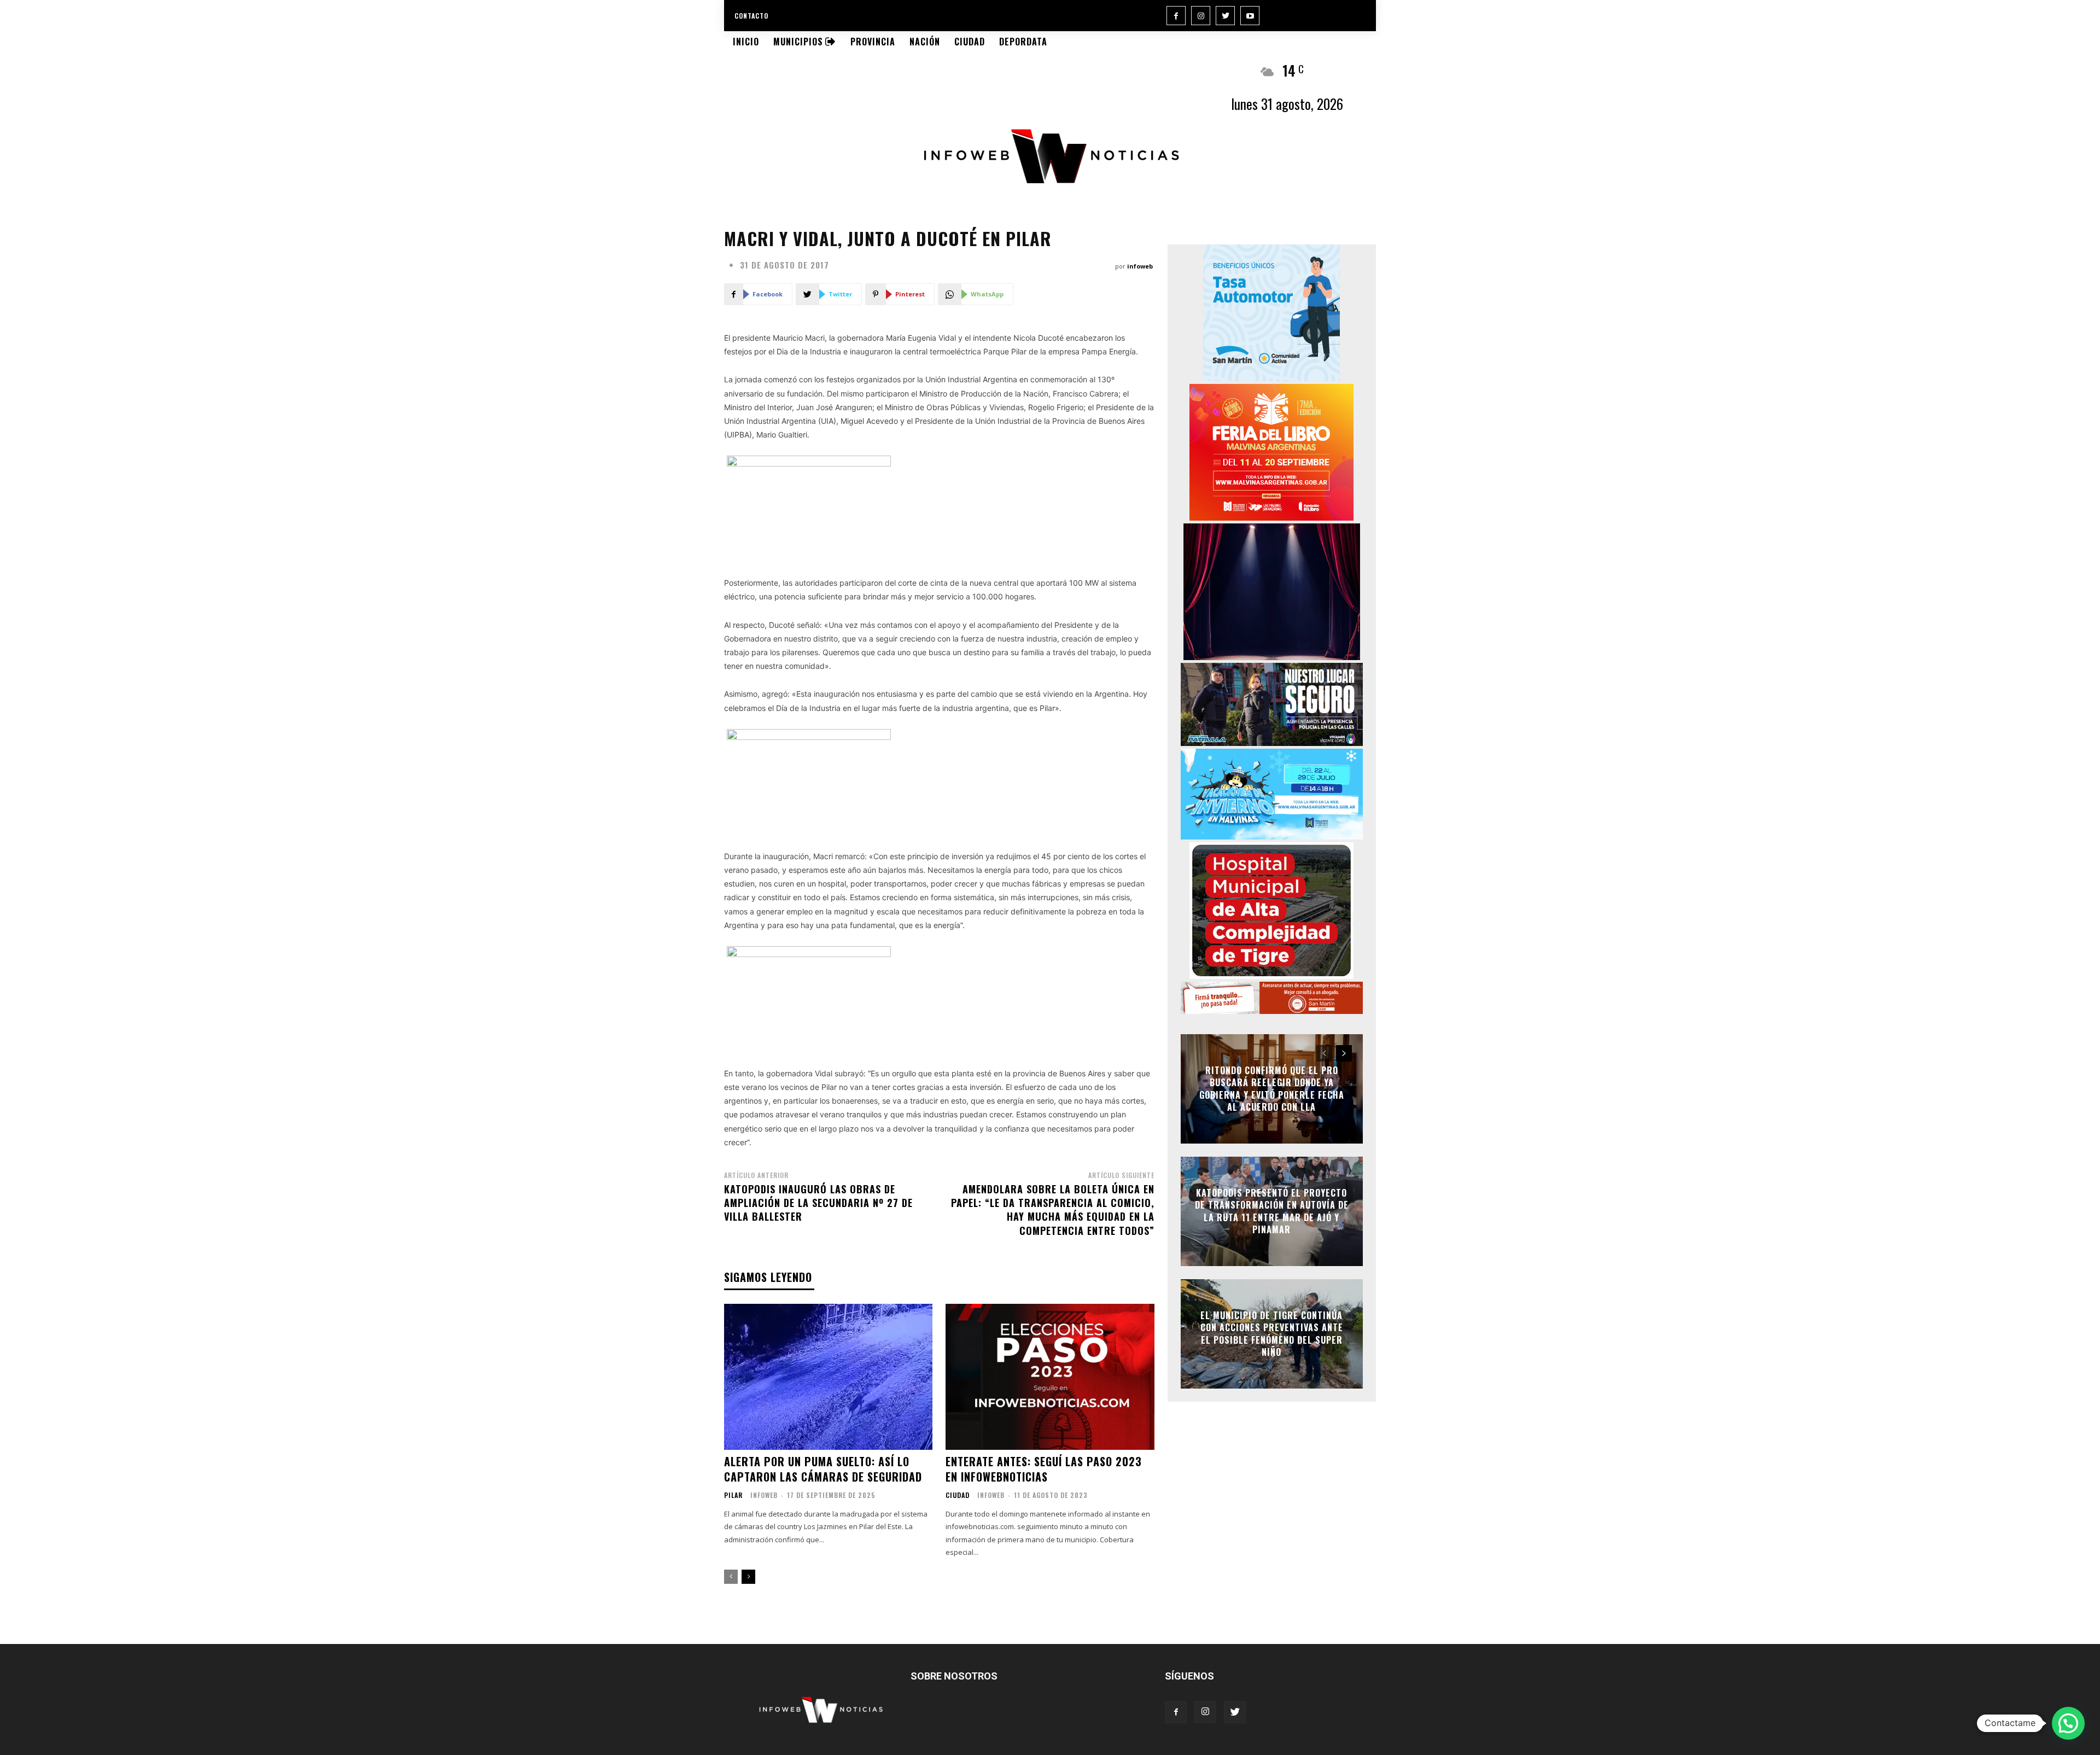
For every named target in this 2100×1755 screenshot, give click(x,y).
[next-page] (748, 1577)
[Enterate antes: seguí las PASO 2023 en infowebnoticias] (1050, 1377)
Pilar (733, 1495)
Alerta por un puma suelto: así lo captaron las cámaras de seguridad (823, 1469)
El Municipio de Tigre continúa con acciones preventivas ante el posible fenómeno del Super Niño (1272, 1334)
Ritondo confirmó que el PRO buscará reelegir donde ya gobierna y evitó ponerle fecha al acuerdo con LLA (1272, 1089)
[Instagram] (1201, 16)
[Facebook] (1176, 16)
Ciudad (958, 1495)
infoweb (1140, 266)
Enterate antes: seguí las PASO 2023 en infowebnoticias (1044, 1469)
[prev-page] (731, 1577)
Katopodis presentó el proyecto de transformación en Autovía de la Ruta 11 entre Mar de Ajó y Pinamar (1272, 1211)
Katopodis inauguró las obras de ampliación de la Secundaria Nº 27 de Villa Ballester (818, 1203)
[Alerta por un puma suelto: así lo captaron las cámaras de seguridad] (828, 1377)
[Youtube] (1250, 16)
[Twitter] (1225, 16)
